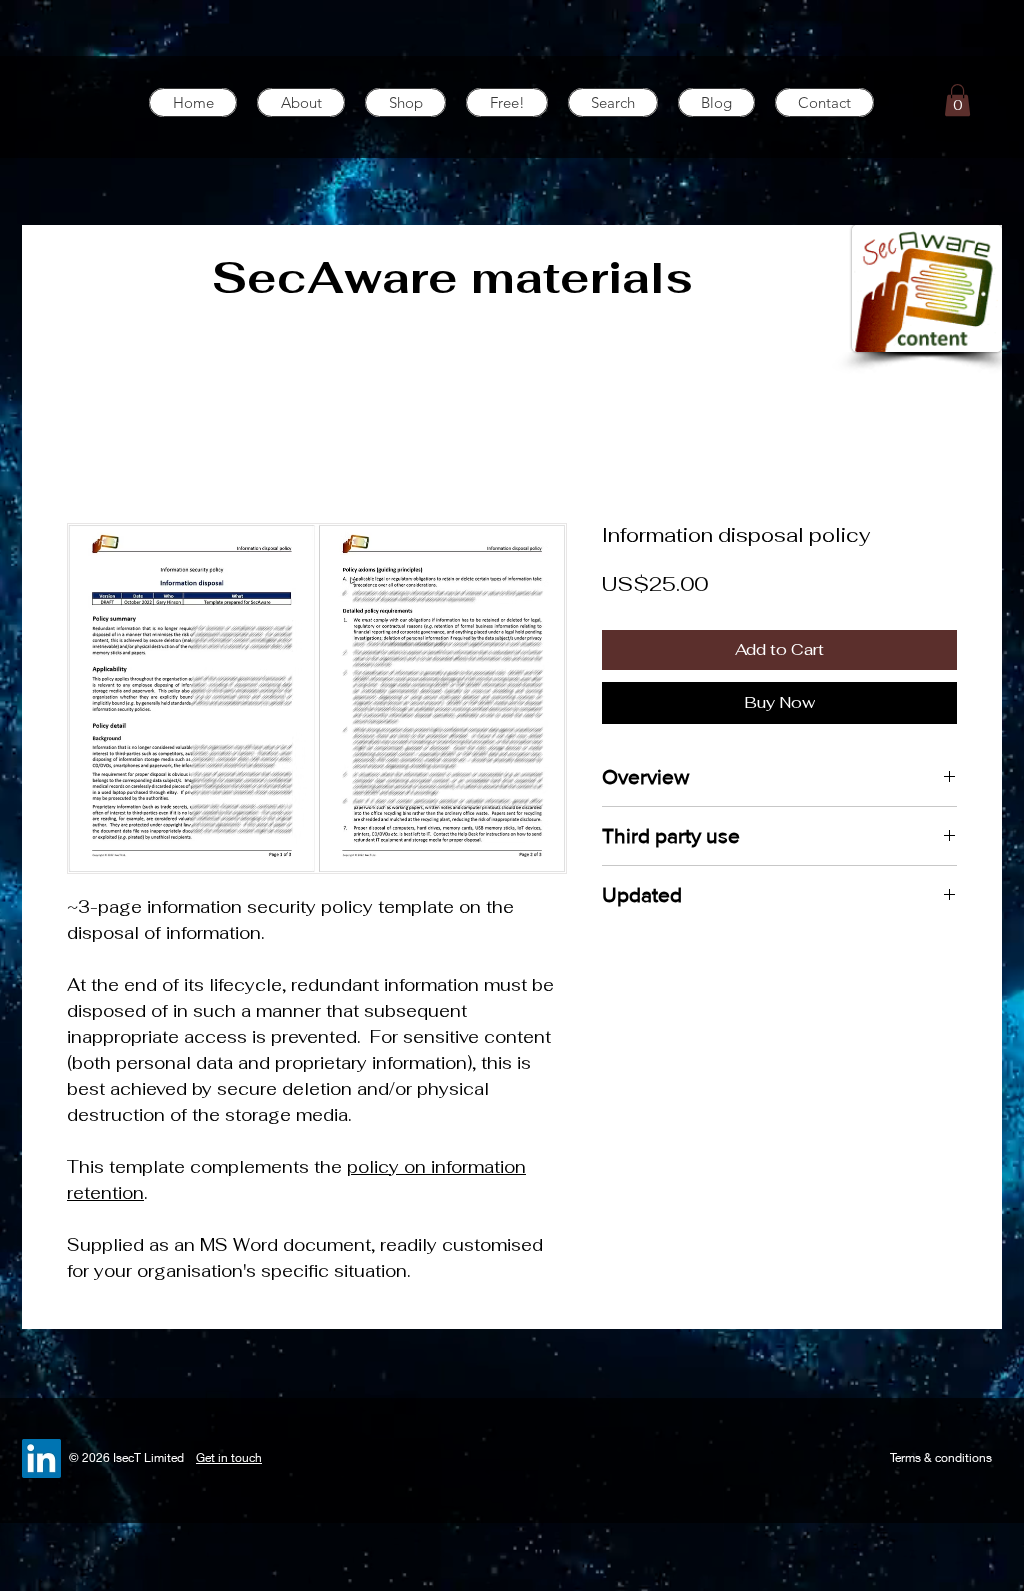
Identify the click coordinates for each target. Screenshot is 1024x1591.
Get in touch (229, 1457)
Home (91, 450)
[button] (957, 100)
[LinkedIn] (41, 1458)
